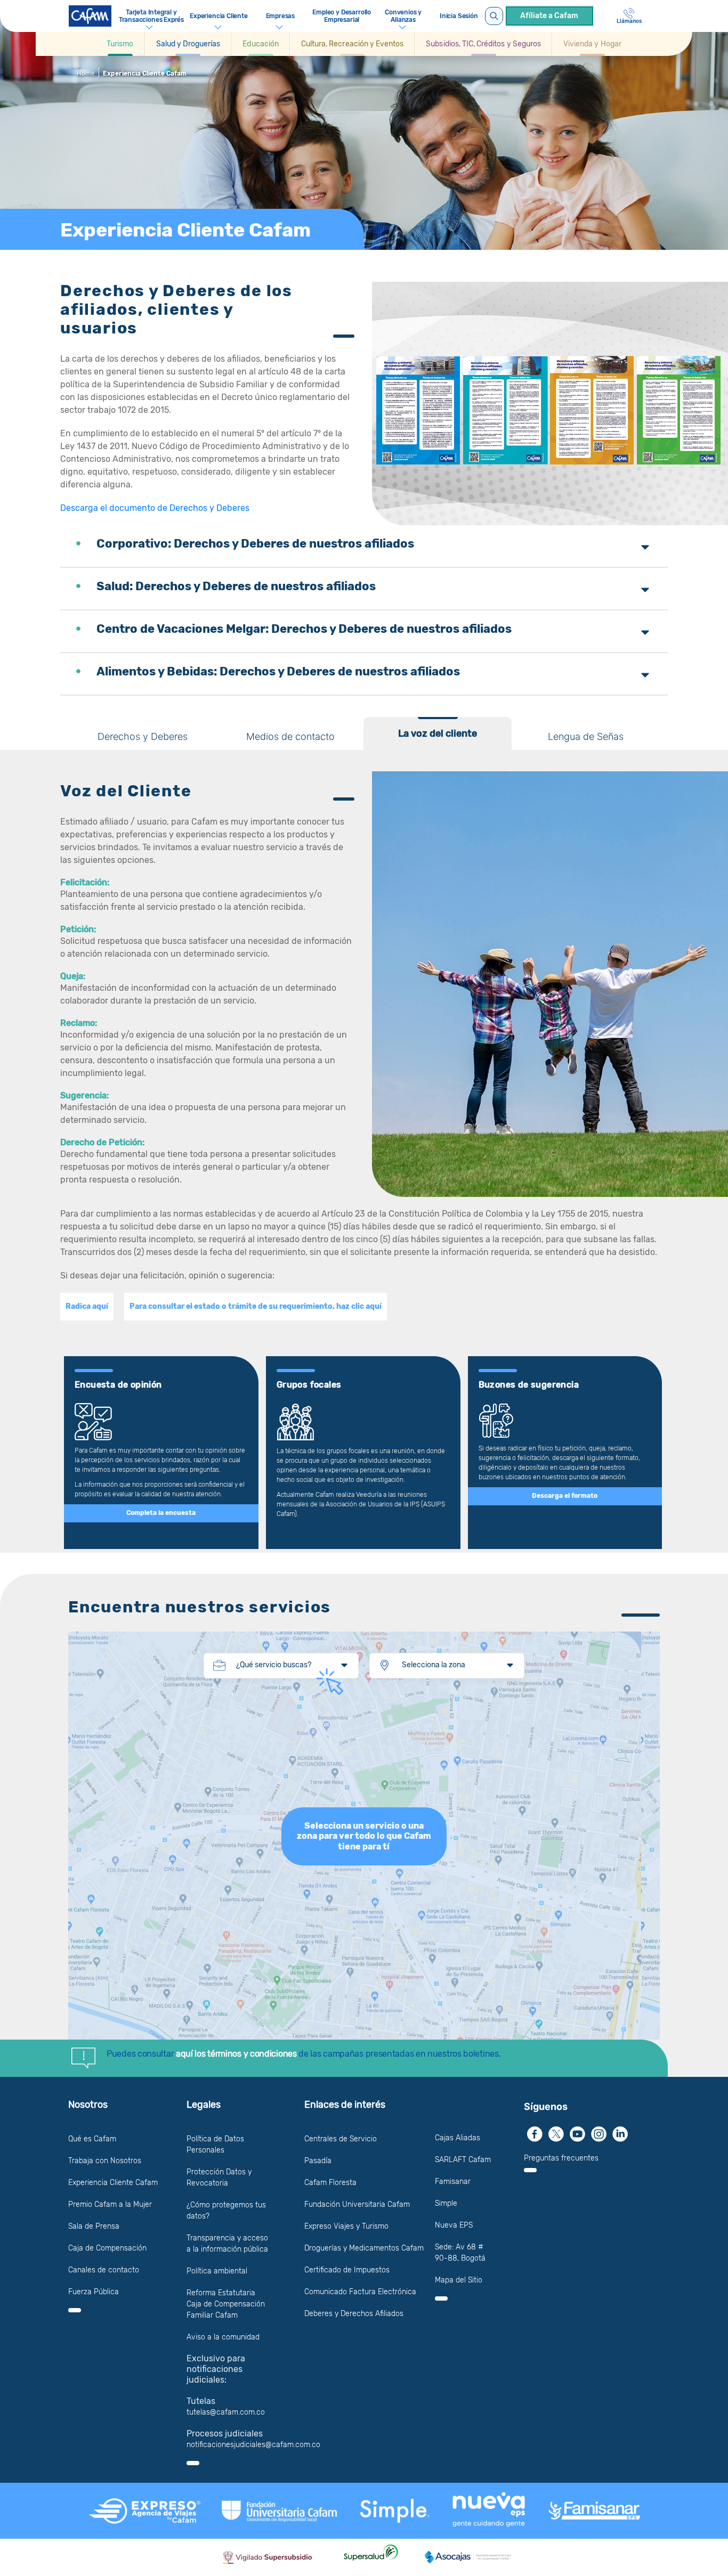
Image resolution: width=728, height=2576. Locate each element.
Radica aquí (87, 1307)
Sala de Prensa (94, 2226)
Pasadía (318, 2161)
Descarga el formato (565, 1496)
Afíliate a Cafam (549, 16)
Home (86, 74)
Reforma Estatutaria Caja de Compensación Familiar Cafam (226, 2304)
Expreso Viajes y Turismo (346, 2226)
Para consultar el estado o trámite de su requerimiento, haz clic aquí (256, 1307)
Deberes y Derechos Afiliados (354, 2314)
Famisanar (453, 2182)
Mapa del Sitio (459, 2280)
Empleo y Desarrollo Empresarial (342, 16)
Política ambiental (217, 2271)
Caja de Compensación (107, 2248)
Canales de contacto (104, 2270)
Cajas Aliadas (458, 2138)
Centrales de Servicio (341, 2139)
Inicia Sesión (459, 16)
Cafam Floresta (330, 2183)
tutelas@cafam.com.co (226, 2412)
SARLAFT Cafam (463, 2160)
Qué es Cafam (92, 2139)
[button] (120, 44)
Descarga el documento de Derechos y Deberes (155, 508)
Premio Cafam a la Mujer (110, 2204)
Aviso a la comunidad (223, 2337)
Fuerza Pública (94, 2292)
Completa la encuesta (161, 1513)
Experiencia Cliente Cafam (113, 2183)
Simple (446, 2203)
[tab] (142, 733)
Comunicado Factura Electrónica (360, 2292)
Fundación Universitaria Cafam (357, 2204)
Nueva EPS (454, 2225)
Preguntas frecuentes (561, 2158)
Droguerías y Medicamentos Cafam (364, 2248)
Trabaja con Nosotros (105, 2161)
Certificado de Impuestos (347, 2270)
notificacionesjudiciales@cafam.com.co (253, 2445)
